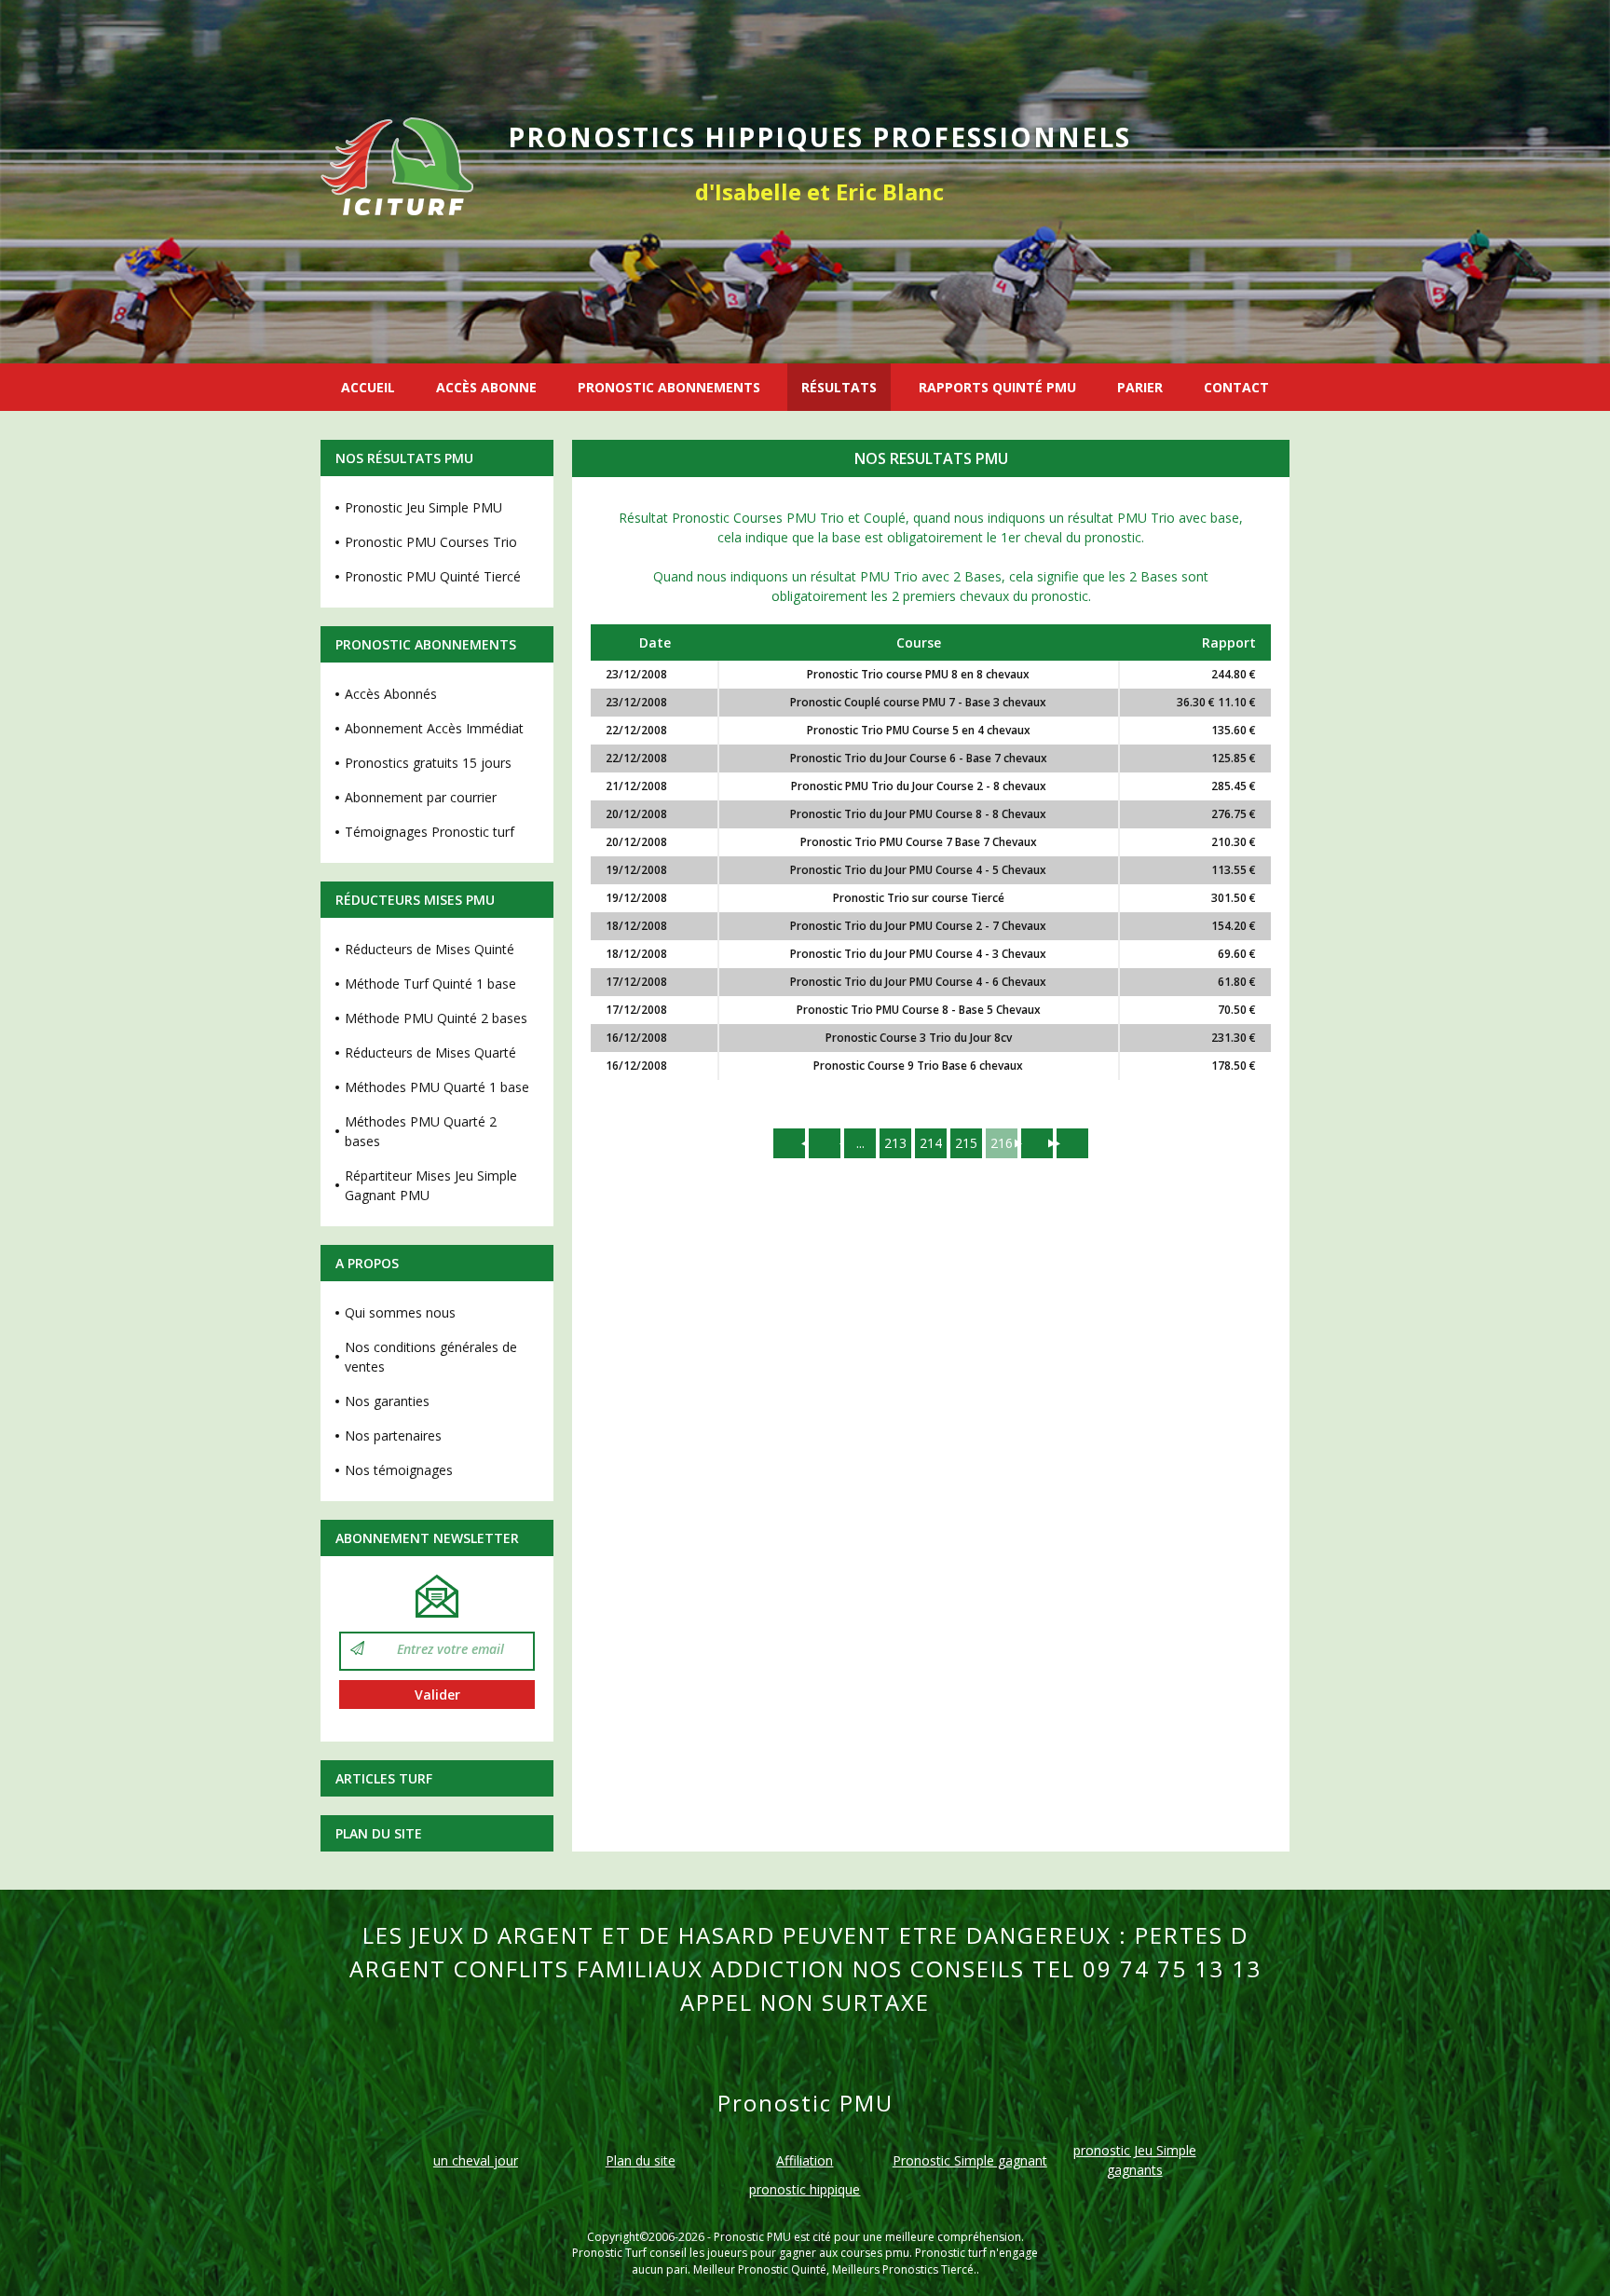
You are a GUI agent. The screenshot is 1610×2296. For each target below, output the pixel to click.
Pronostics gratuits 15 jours (428, 763)
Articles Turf (384, 1778)
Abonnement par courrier (421, 797)
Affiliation (805, 2160)
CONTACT (1236, 387)
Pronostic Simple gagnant (970, 2160)
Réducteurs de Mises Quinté (430, 949)
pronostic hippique (805, 2189)
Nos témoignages (399, 1470)
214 (931, 1143)
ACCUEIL (368, 387)
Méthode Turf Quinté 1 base (430, 984)
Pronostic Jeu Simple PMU (423, 507)
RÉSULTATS (839, 387)
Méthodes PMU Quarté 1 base (437, 1087)
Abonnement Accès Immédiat (434, 728)
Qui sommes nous (400, 1312)
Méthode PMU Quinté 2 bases (436, 1018)
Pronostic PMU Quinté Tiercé (433, 576)
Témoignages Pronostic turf (430, 832)
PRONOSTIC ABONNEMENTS (669, 387)
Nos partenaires (393, 1435)
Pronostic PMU (752, 2237)
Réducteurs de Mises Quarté (430, 1052)
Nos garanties (387, 1401)
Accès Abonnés (391, 694)
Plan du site (379, 1833)
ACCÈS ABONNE (486, 387)
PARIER (1140, 387)
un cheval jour (476, 2160)
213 (895, 1143)
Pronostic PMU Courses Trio (431, 542)
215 (966, 1143)
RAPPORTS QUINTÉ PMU (997, 387)
